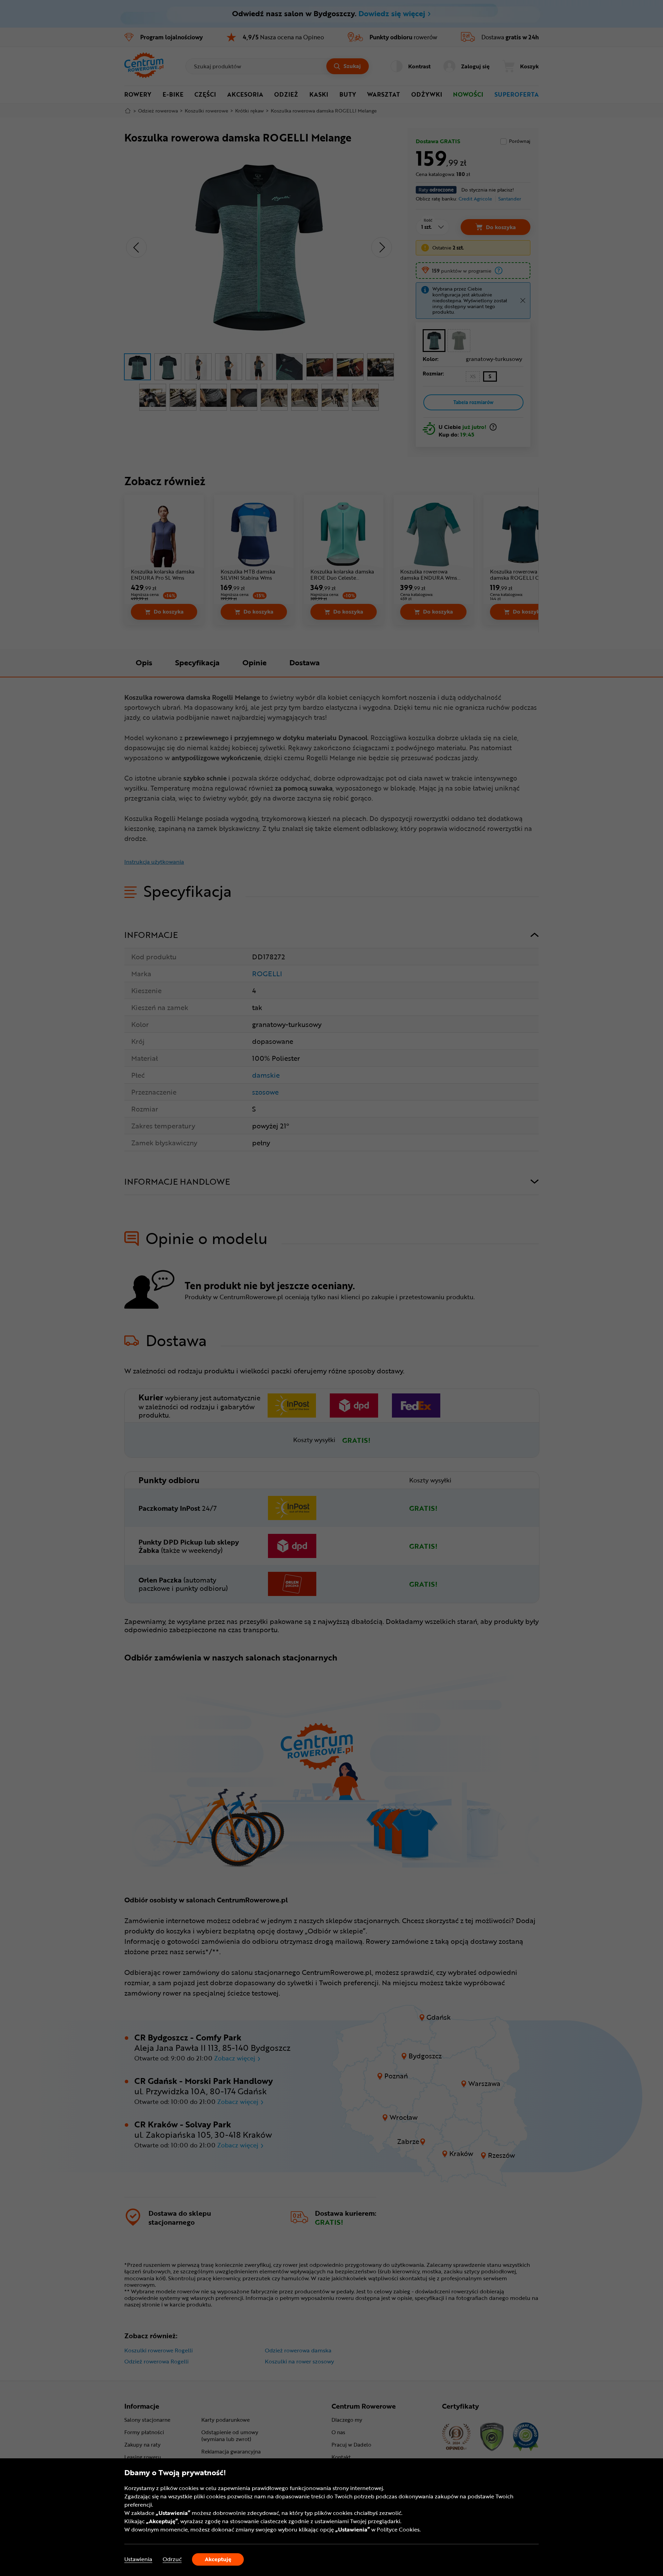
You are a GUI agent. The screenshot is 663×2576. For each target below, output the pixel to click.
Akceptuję (218, 2559)
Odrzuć (172, 2559)
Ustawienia (138, 2559)
